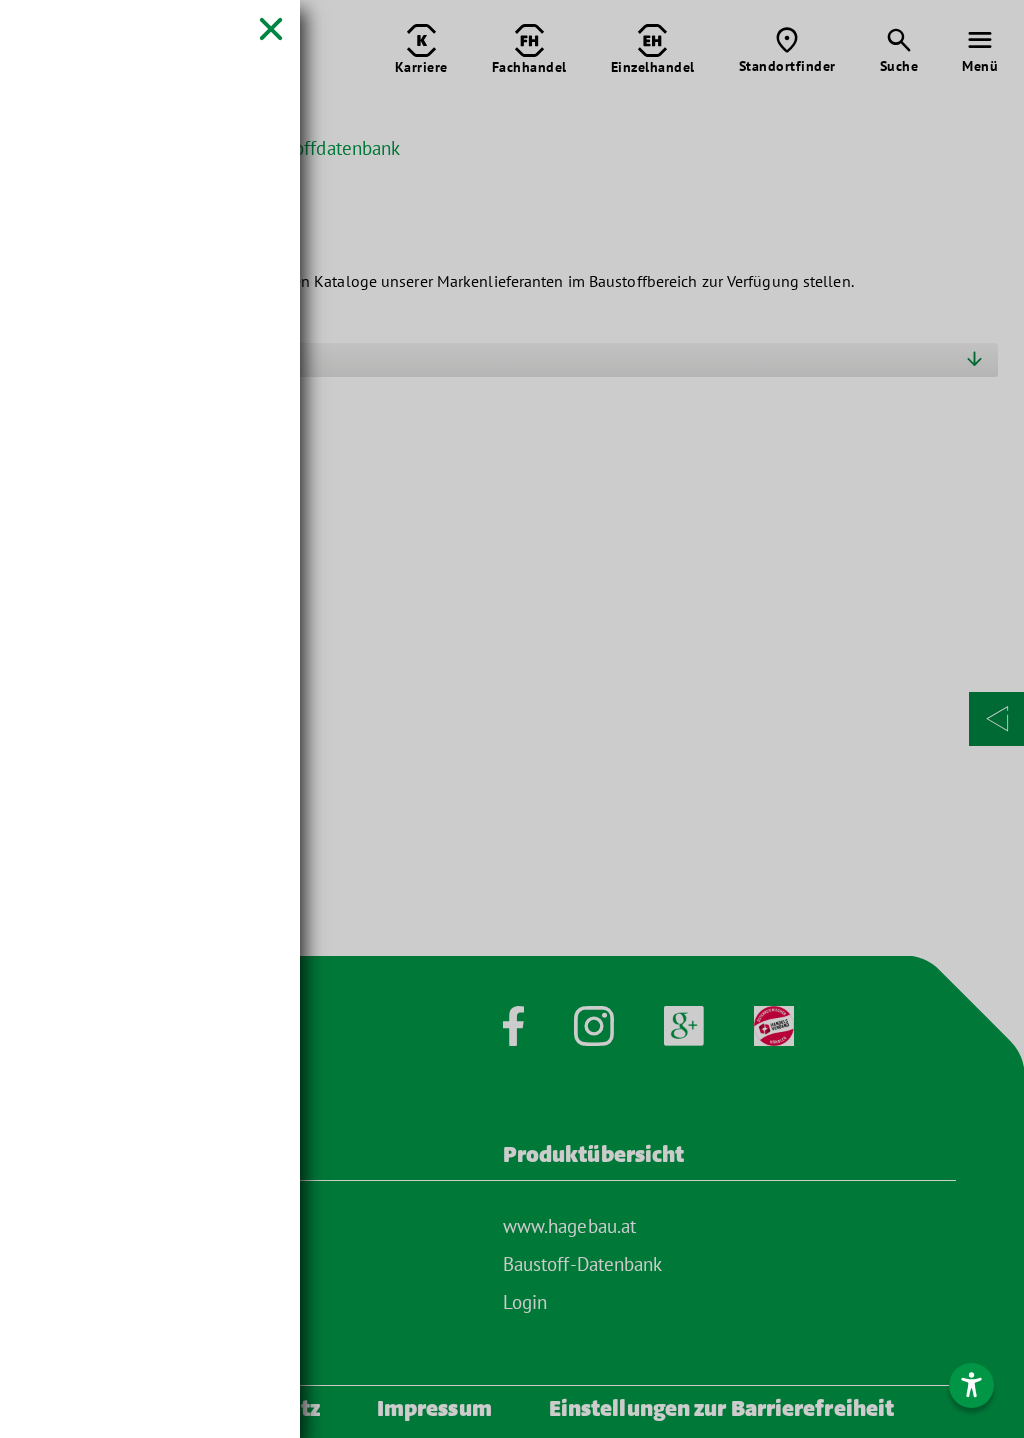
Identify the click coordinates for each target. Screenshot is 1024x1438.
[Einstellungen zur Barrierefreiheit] (971, 1385)
